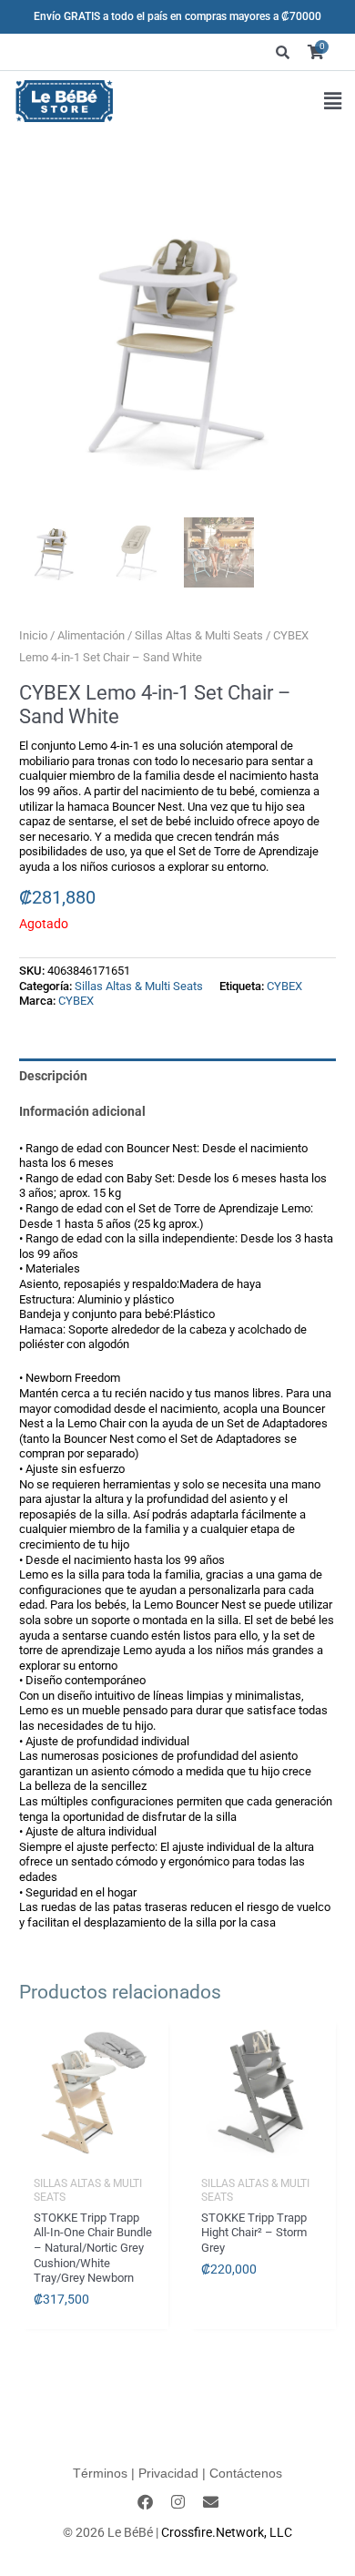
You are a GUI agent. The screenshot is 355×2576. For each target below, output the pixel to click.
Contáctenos (246, 2473)
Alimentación (91, 635)
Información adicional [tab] (82, 1111)
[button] (333, 102)
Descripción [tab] (53, 1076)
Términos (100, 2473)
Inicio (33, 635)
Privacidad (168, 2473)
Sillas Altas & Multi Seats (199, 635)
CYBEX (284, 986)
